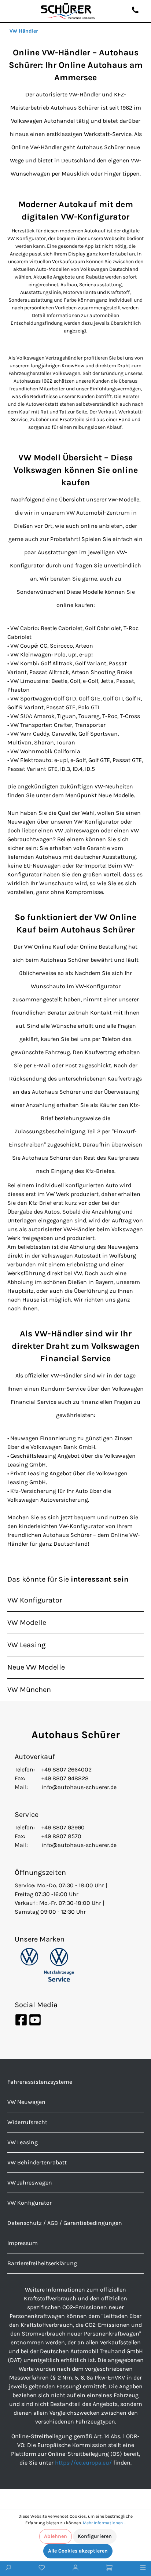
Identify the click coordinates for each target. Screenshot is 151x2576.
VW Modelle (27, 1622)
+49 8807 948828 (65, 1778)
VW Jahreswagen (30, 2183)
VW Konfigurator (35, 1600)
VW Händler (24, 31)
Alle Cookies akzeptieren (78, 2551)
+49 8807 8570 (61, 1836)
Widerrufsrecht (27, 2122)
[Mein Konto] (75, 2569)
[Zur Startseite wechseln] (68, 11)
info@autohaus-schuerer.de (79, 1787)
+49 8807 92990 (63, 1827)
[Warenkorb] (109, 2569)
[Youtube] (35, 2019)
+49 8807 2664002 (67, 1769)
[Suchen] (8, 2569)
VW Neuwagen (26, 2102)
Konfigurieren (95, 2536)
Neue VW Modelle (36, 1667)
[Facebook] (22, 2019)
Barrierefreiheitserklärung (42, 2263)
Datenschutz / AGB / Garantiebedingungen (65, 2223)
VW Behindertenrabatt (37, 2162)
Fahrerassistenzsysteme (40, 2082)
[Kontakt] (135, 11)
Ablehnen (56, 2536)
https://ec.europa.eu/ (83, 2463)
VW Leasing (26, 1645)
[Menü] (143, 2569)
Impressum (23, 2243)
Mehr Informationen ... (104, 2523)
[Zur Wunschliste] (42, 2569)
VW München (29, 1690)
